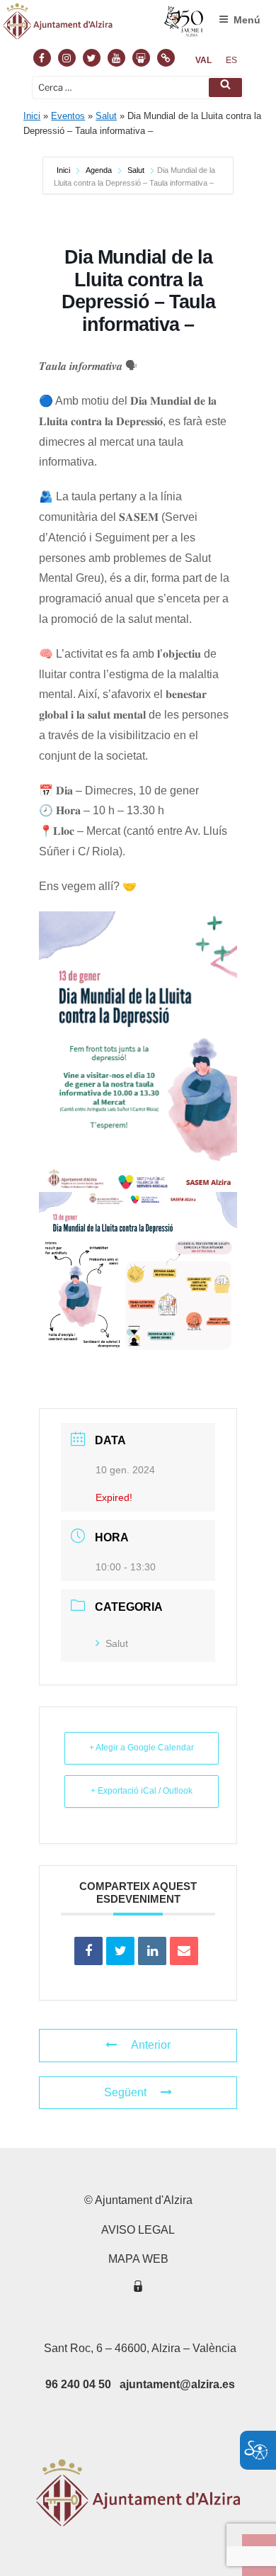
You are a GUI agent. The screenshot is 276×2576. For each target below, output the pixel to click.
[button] (225, 88)
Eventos (68, 116)
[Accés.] (138, 2289)
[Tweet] (120, 1951)
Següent (125, 2092)
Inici (32, 116)
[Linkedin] (152, 1951)
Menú (247, 20)
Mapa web (138, 2259)
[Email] (184, 1951)
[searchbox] (138, 88)
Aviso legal (138, 2230)
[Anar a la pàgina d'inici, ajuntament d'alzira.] (104, 24)
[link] (203, 60)
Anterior (151, 2045)
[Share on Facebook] (88, 1951)
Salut (106, 116)
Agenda (99, 170)
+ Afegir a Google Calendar (142, 1748)
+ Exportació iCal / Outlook (142, 1791)
